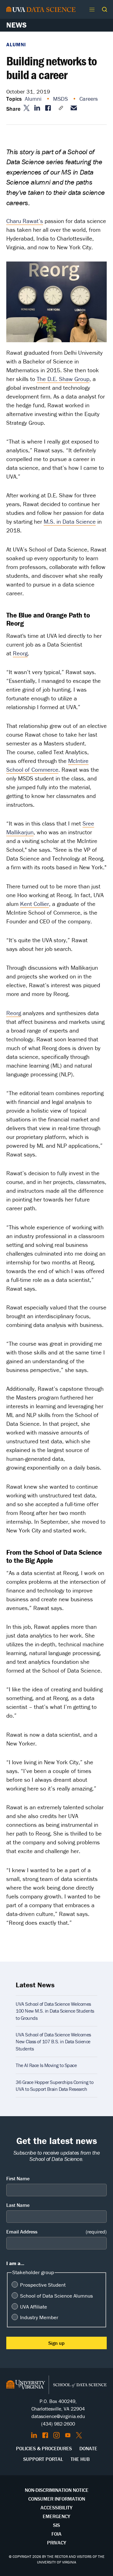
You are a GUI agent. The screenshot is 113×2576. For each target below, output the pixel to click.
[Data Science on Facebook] (45, 2435)
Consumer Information (57, 2499)
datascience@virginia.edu (58, 2416)
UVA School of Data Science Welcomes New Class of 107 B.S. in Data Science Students (53, 2042)
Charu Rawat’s (25, 221)
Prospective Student (43, 2285)
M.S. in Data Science (70, 521)
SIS (56, 2525)
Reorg (20, 653)
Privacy (57, 2543)
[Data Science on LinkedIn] (34, 2435)
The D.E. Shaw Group (63, 379)
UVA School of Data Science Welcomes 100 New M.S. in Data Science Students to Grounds (55, 2011)
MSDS (61, 99)
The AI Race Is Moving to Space (46, 2065)
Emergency (56, 2516)
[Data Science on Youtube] (68, 2435)
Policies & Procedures (44, 2448)
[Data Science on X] (79, 2435)
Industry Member (39, 2317)
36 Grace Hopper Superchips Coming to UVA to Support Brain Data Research (54, 2086)
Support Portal (43, 2459)
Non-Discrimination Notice (57, 2490)
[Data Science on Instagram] (56, 2435)
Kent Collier (35, 904)
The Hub (80, 2459)
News (16, 25)
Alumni (16, 44)
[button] (105, 9)
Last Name (18, 2205)
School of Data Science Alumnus (56, 2296)
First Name (18, 2178)
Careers (89, 99)
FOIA (56, 2534)
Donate (88, 2448)
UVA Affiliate (34, 2307)
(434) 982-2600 (58, 2424)
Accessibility (56, 2507)
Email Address (56, 2232)
